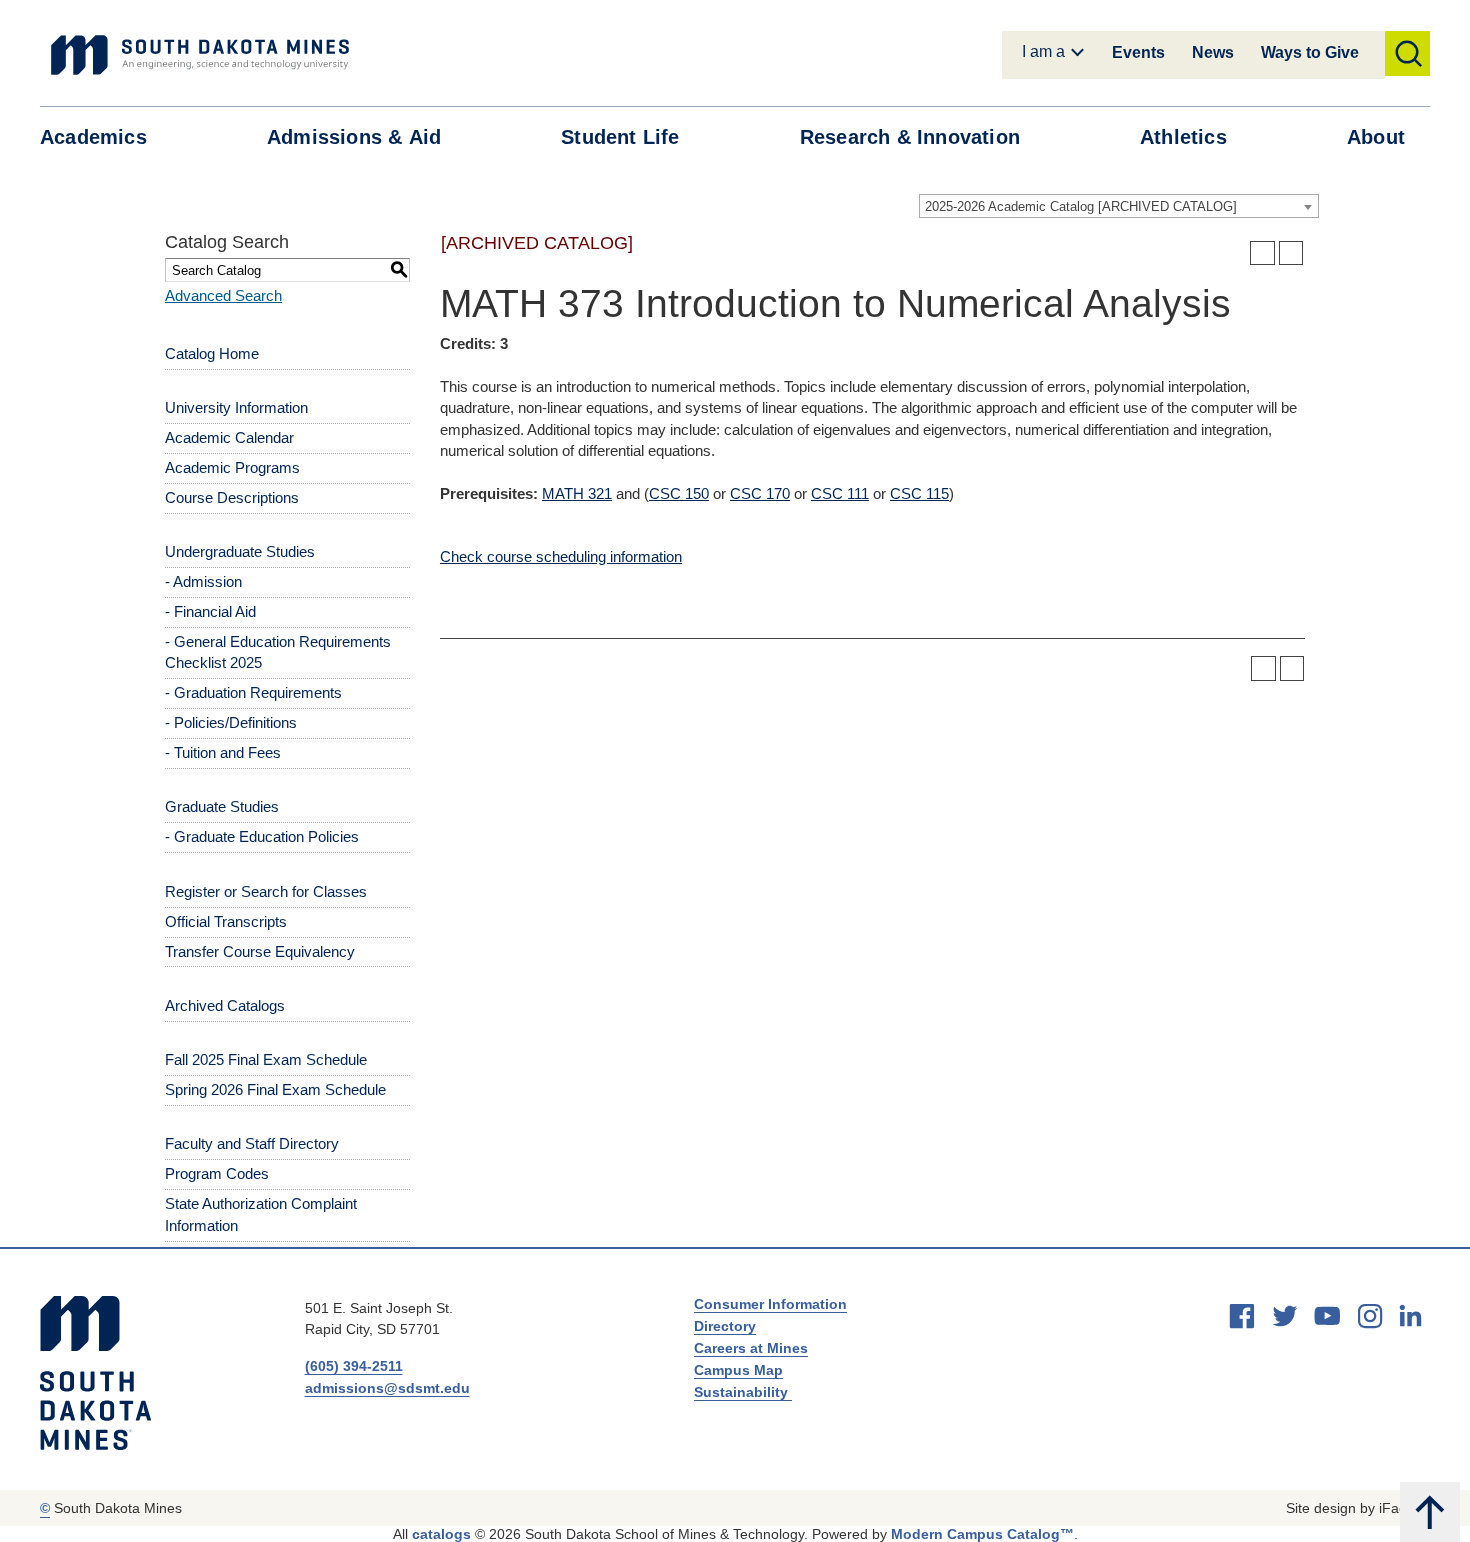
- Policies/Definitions (231, 722)
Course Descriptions (232, 497)
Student (620, 137)
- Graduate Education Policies (262, 836)
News (1213, 52)
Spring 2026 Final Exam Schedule (275, 1089)
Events (1138, 52)
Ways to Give (1310, 52)
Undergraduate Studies (240, 551)
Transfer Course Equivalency (260, 951)
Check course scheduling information (561, 556)
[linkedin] (1410, 1315)
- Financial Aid (210, 611)
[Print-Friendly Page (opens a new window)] (1262, 253)
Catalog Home (212, 353)
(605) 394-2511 (354, 1366)
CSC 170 (760, 493)
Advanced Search (223, 295)
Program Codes (217, 1173)
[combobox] (1119, 206)
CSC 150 (679, 493)
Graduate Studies (222, 806)
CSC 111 (840, 493)
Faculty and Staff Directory (252, 1143)
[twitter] (1285, 1316)
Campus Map (738, 1370)
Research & (910, 137)
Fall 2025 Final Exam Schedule (266, 1059)
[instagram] (1370, 1316)
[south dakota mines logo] (200, 55)
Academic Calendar (229, 437)
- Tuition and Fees (223, 752)
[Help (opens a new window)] (1291, 253)
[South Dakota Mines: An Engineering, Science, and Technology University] (95, 1373)
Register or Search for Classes (266, 891)
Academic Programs (232, 467)
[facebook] (1242, 1316)
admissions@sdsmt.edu (387, 1388)
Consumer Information (770, 1304)
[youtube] (1327, 1316)
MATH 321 (577, 493)
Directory (725, 1326)
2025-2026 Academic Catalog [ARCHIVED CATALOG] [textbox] (1081, 206)
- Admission (203, 581)
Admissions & (354, 137)
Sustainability (743, 1392)
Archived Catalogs (225, 1005)
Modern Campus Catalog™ (982, 1534)
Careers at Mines (751, 1348)
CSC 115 (919, 493)
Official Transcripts (226, 921)
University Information (236, 407)
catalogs (441, 1534)
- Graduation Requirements (253, 692)
